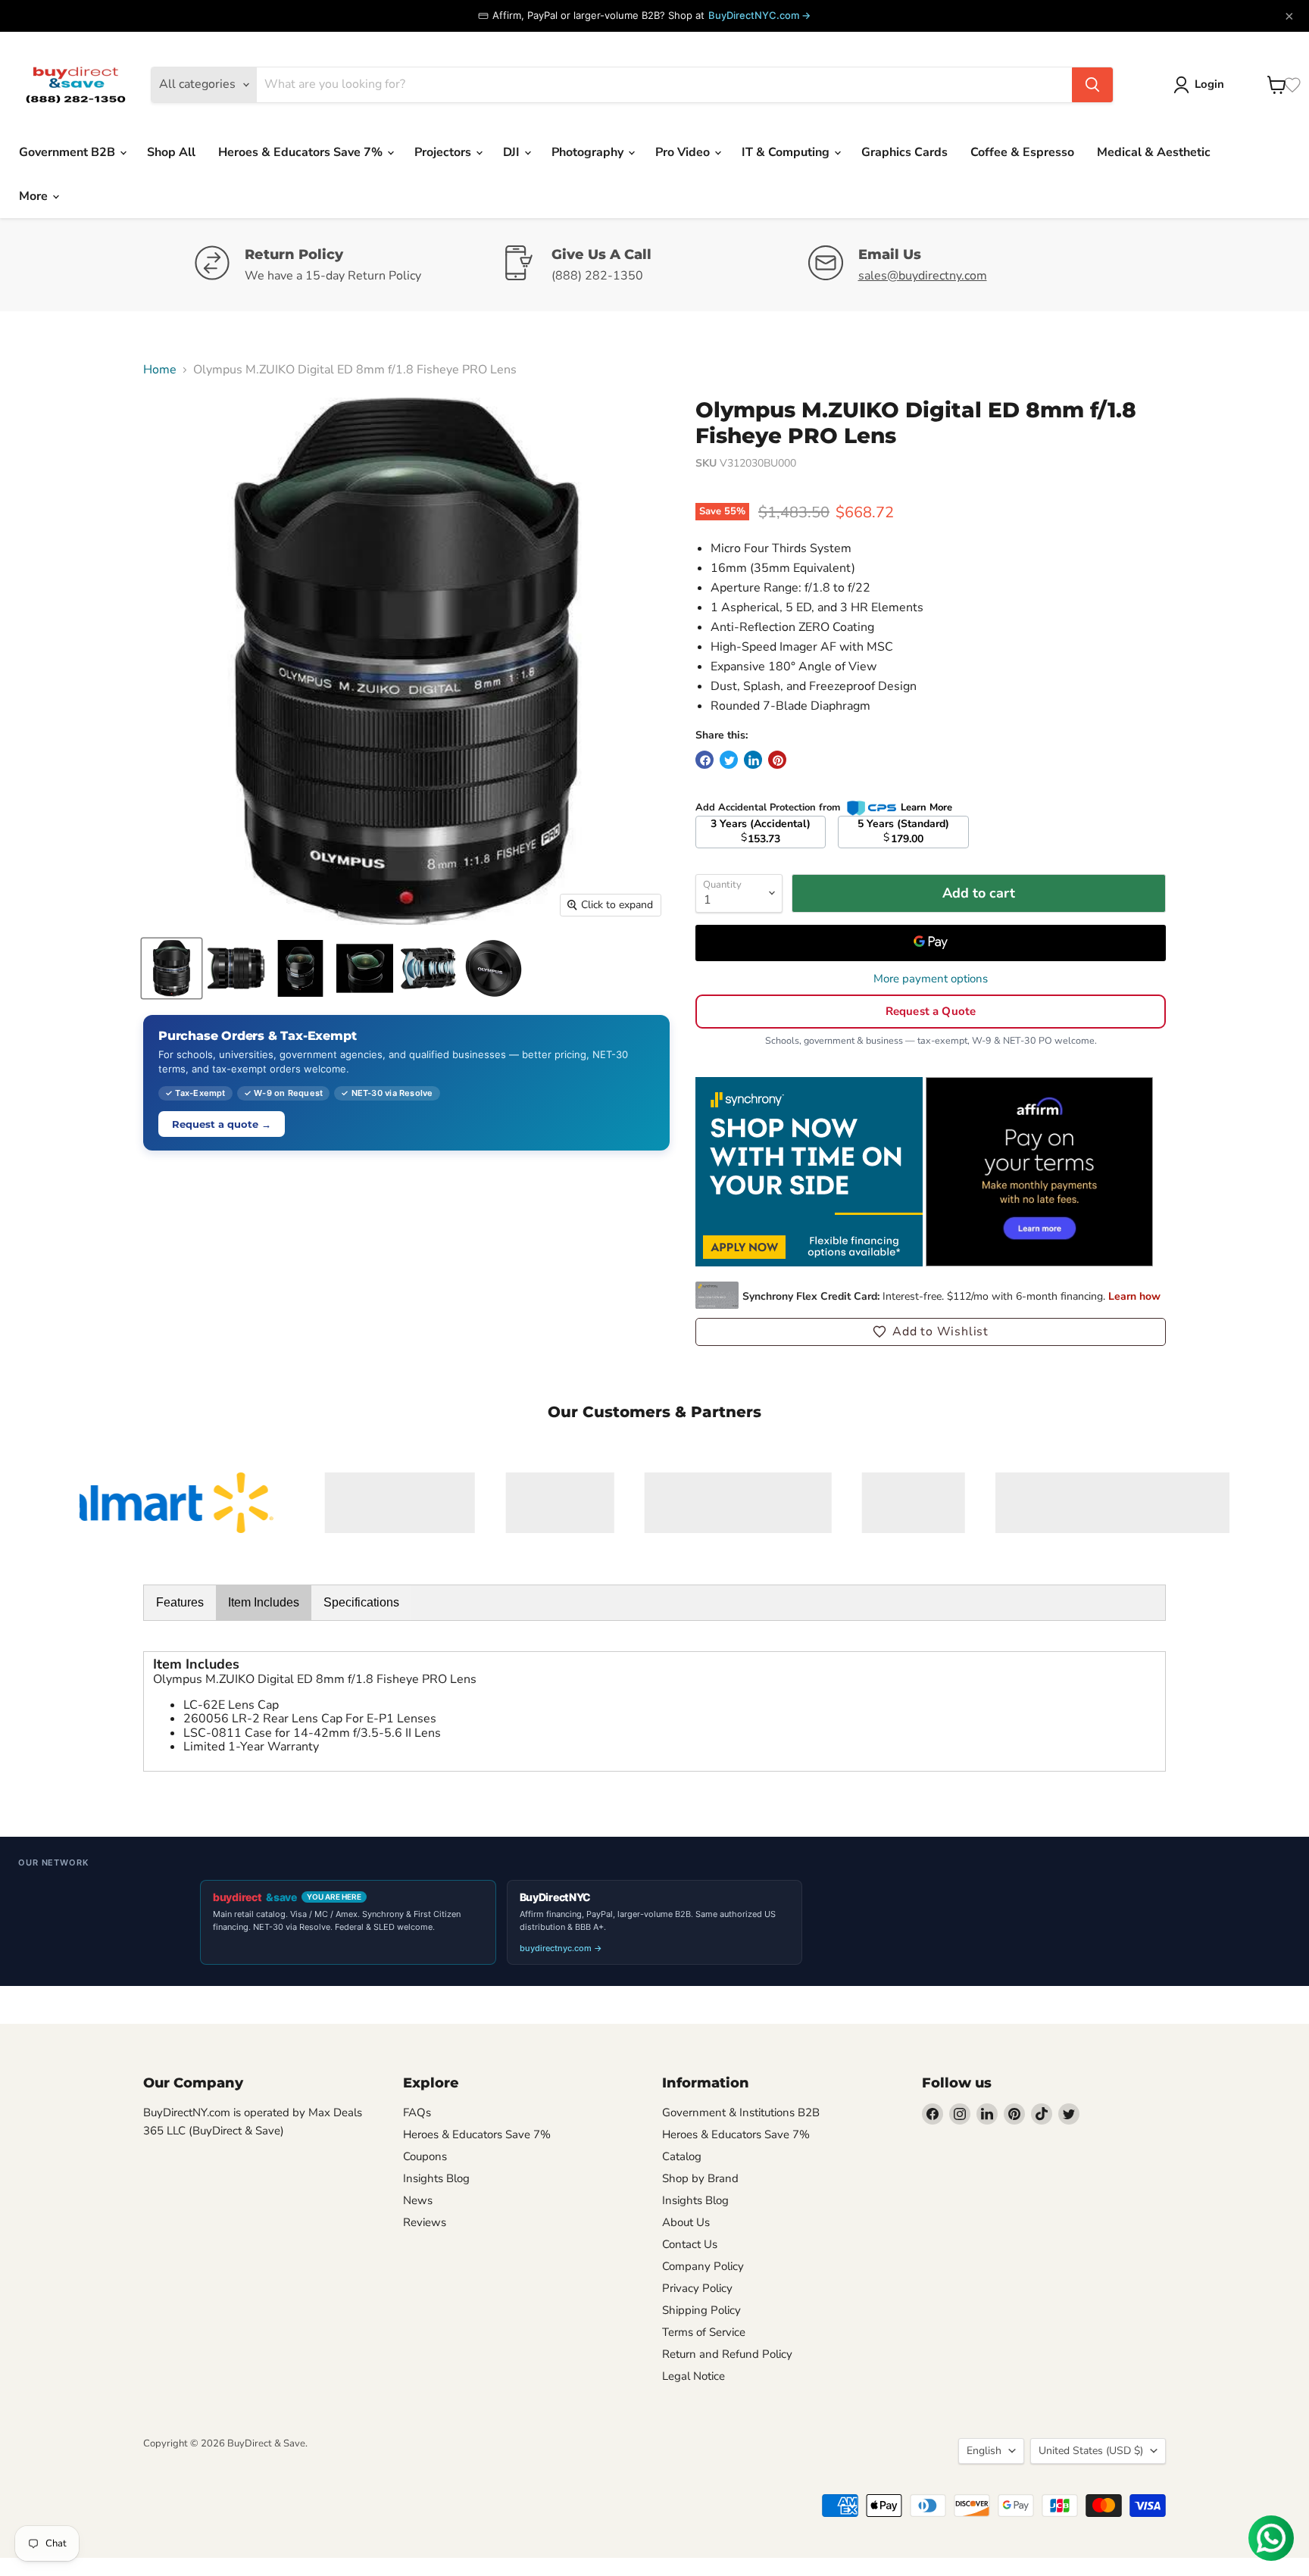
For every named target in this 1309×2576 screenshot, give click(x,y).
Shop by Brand (700, 2178)
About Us (686, 2222)
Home (160, 370)
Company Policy (703, 2266)
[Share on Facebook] (704, 760)
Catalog (682, 2156)
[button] (931, 1332)
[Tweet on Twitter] (729, 760)
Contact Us (690, 2244)
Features (180, 1602)
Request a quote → (222, 1124)
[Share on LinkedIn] (753, 760)
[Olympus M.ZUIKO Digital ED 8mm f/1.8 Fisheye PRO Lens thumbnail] (172, 968)
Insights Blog (436, 2178)
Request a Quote (931, 1011)
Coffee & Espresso (1022, 152)
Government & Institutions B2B (741, 2112)
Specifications (361, 1602)
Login (1209, 84)
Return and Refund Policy (727, 2354)
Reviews (425, 2222)
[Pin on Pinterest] (777, 760)
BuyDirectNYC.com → (759, 15)
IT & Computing (787, 152)
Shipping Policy (701, 2310)
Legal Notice (694, 2376)
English (984, 2451)
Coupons (425, 2156)
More (35, 196)
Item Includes (264, 1602)
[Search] (1092, 85)
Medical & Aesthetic (1154, 152)
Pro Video (684, 152)
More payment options (931, 979)
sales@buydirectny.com (923, 276)
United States (1091, 2451)
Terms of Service (704, 2332)
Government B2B (69, 152)
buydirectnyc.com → (561, 1948)
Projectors (444, 152)
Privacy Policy (697, 2288)
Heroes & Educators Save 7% (302, 152)
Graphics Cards (904, 152)
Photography (589, 152)
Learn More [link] (926, 807)
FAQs (417, 2112)
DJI (513, 152)
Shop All (171, 152)
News (418, 2200)
